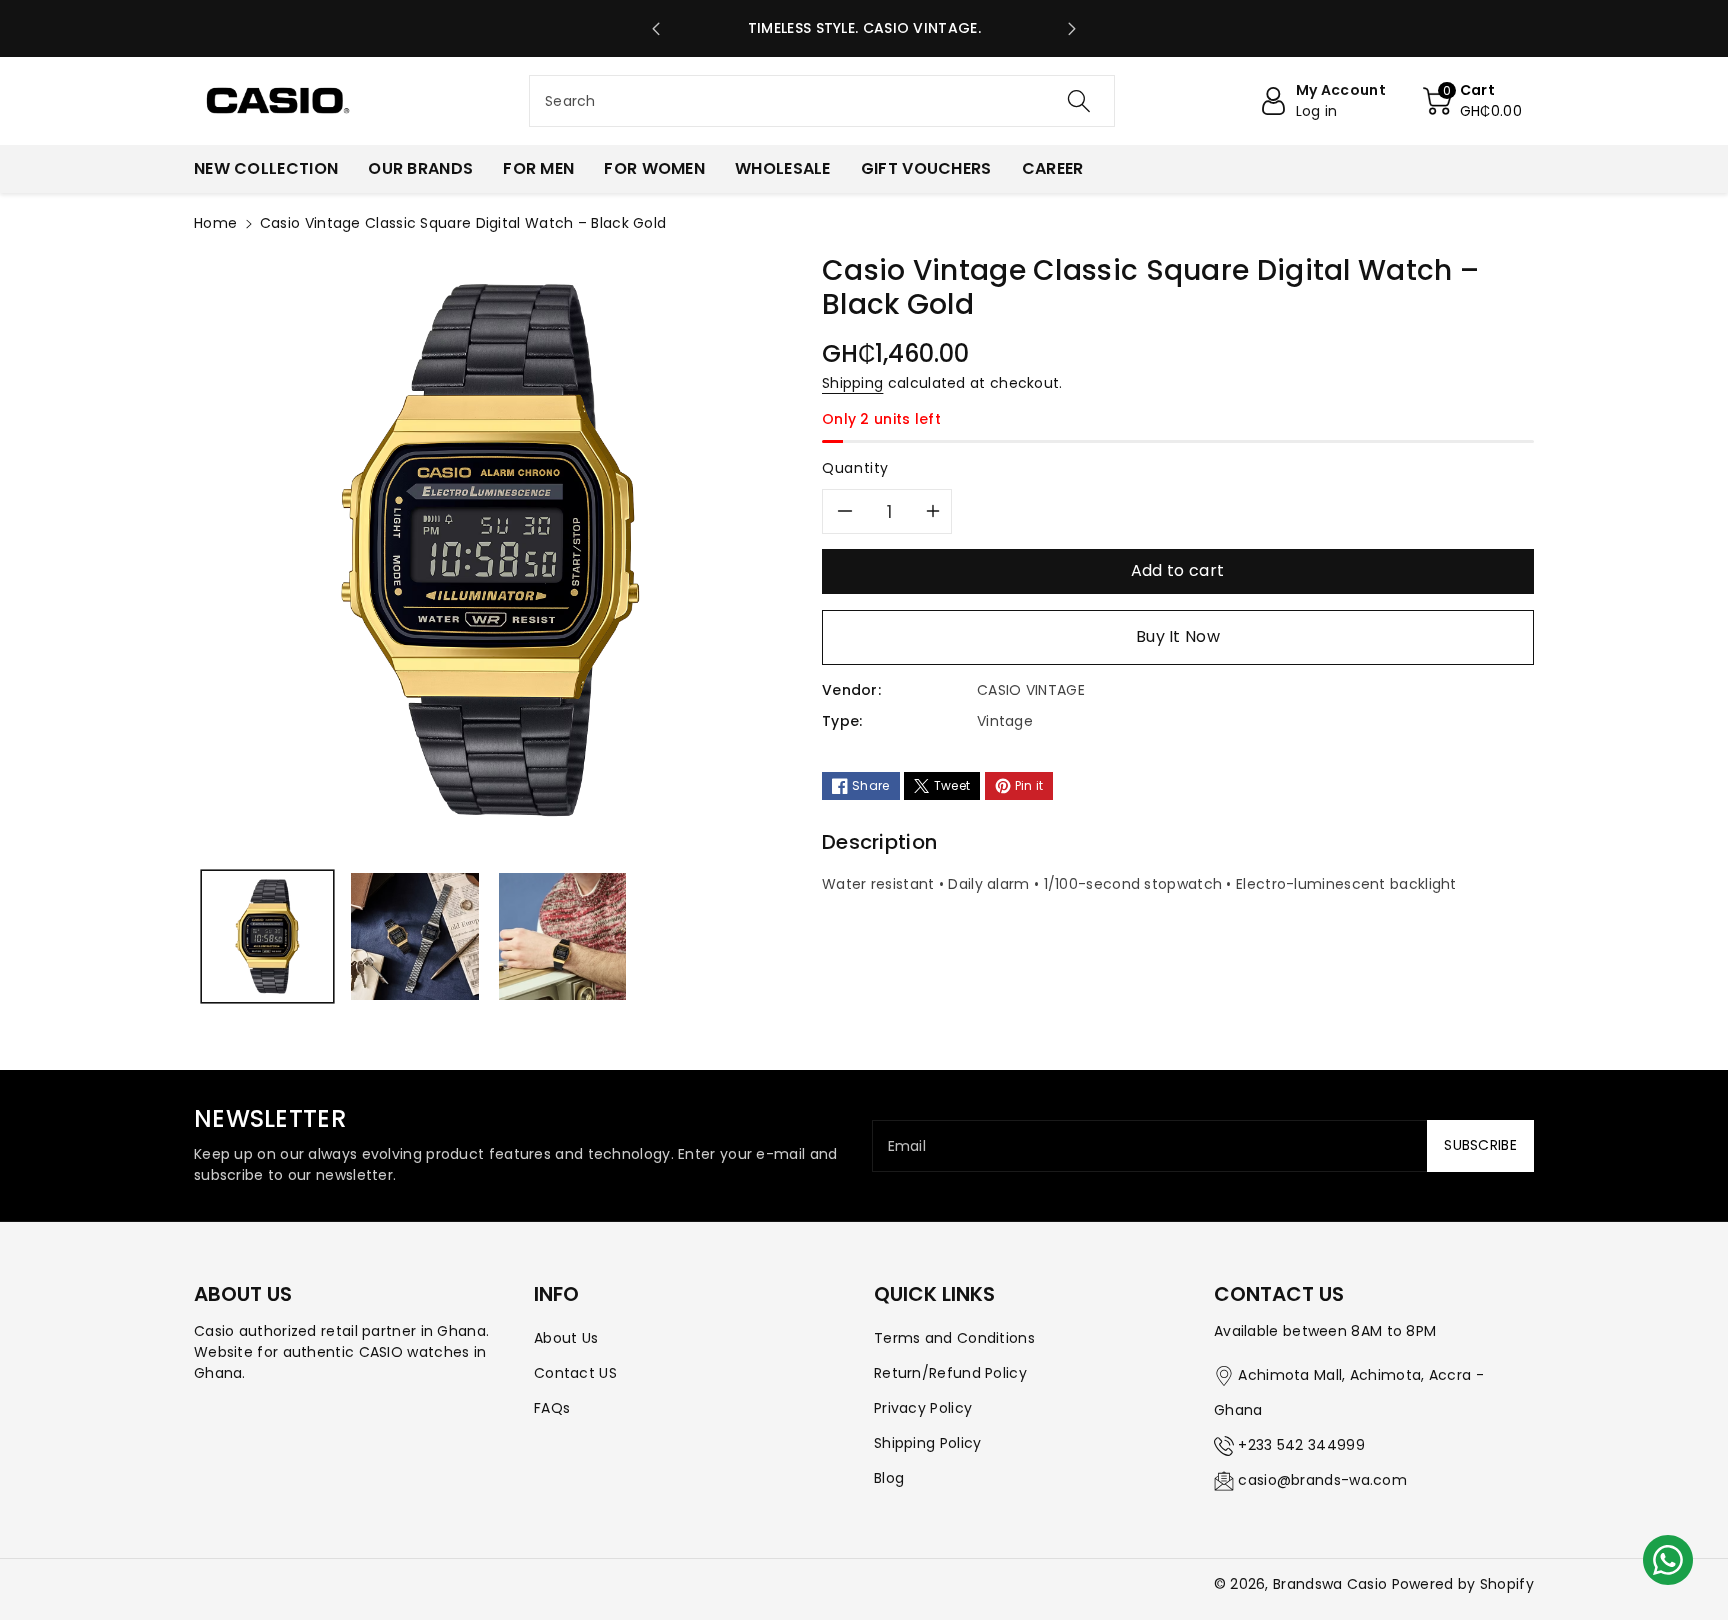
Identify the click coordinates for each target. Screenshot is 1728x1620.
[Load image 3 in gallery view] (562, 936)
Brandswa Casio (1330, 1584)
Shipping (852, 383)
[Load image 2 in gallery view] (414, 936)
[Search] (1079, 101)
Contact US (575, 1373)
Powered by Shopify (1463, 1584)
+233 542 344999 (1301, 1445)
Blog (889, 1478)
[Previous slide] (656, 29)
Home (215, 223)
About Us (566, 1338)
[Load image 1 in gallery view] (267, 936)
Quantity (855, 468)
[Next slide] (1073, 29)
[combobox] (822, 101)
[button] (1472, 101)
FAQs (552, 1408)
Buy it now (1178, 636)
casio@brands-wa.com (1322, 1480)
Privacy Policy (923, 1408)
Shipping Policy (928, 1443)
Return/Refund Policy (950, 1373)
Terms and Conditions (954, 1338)
